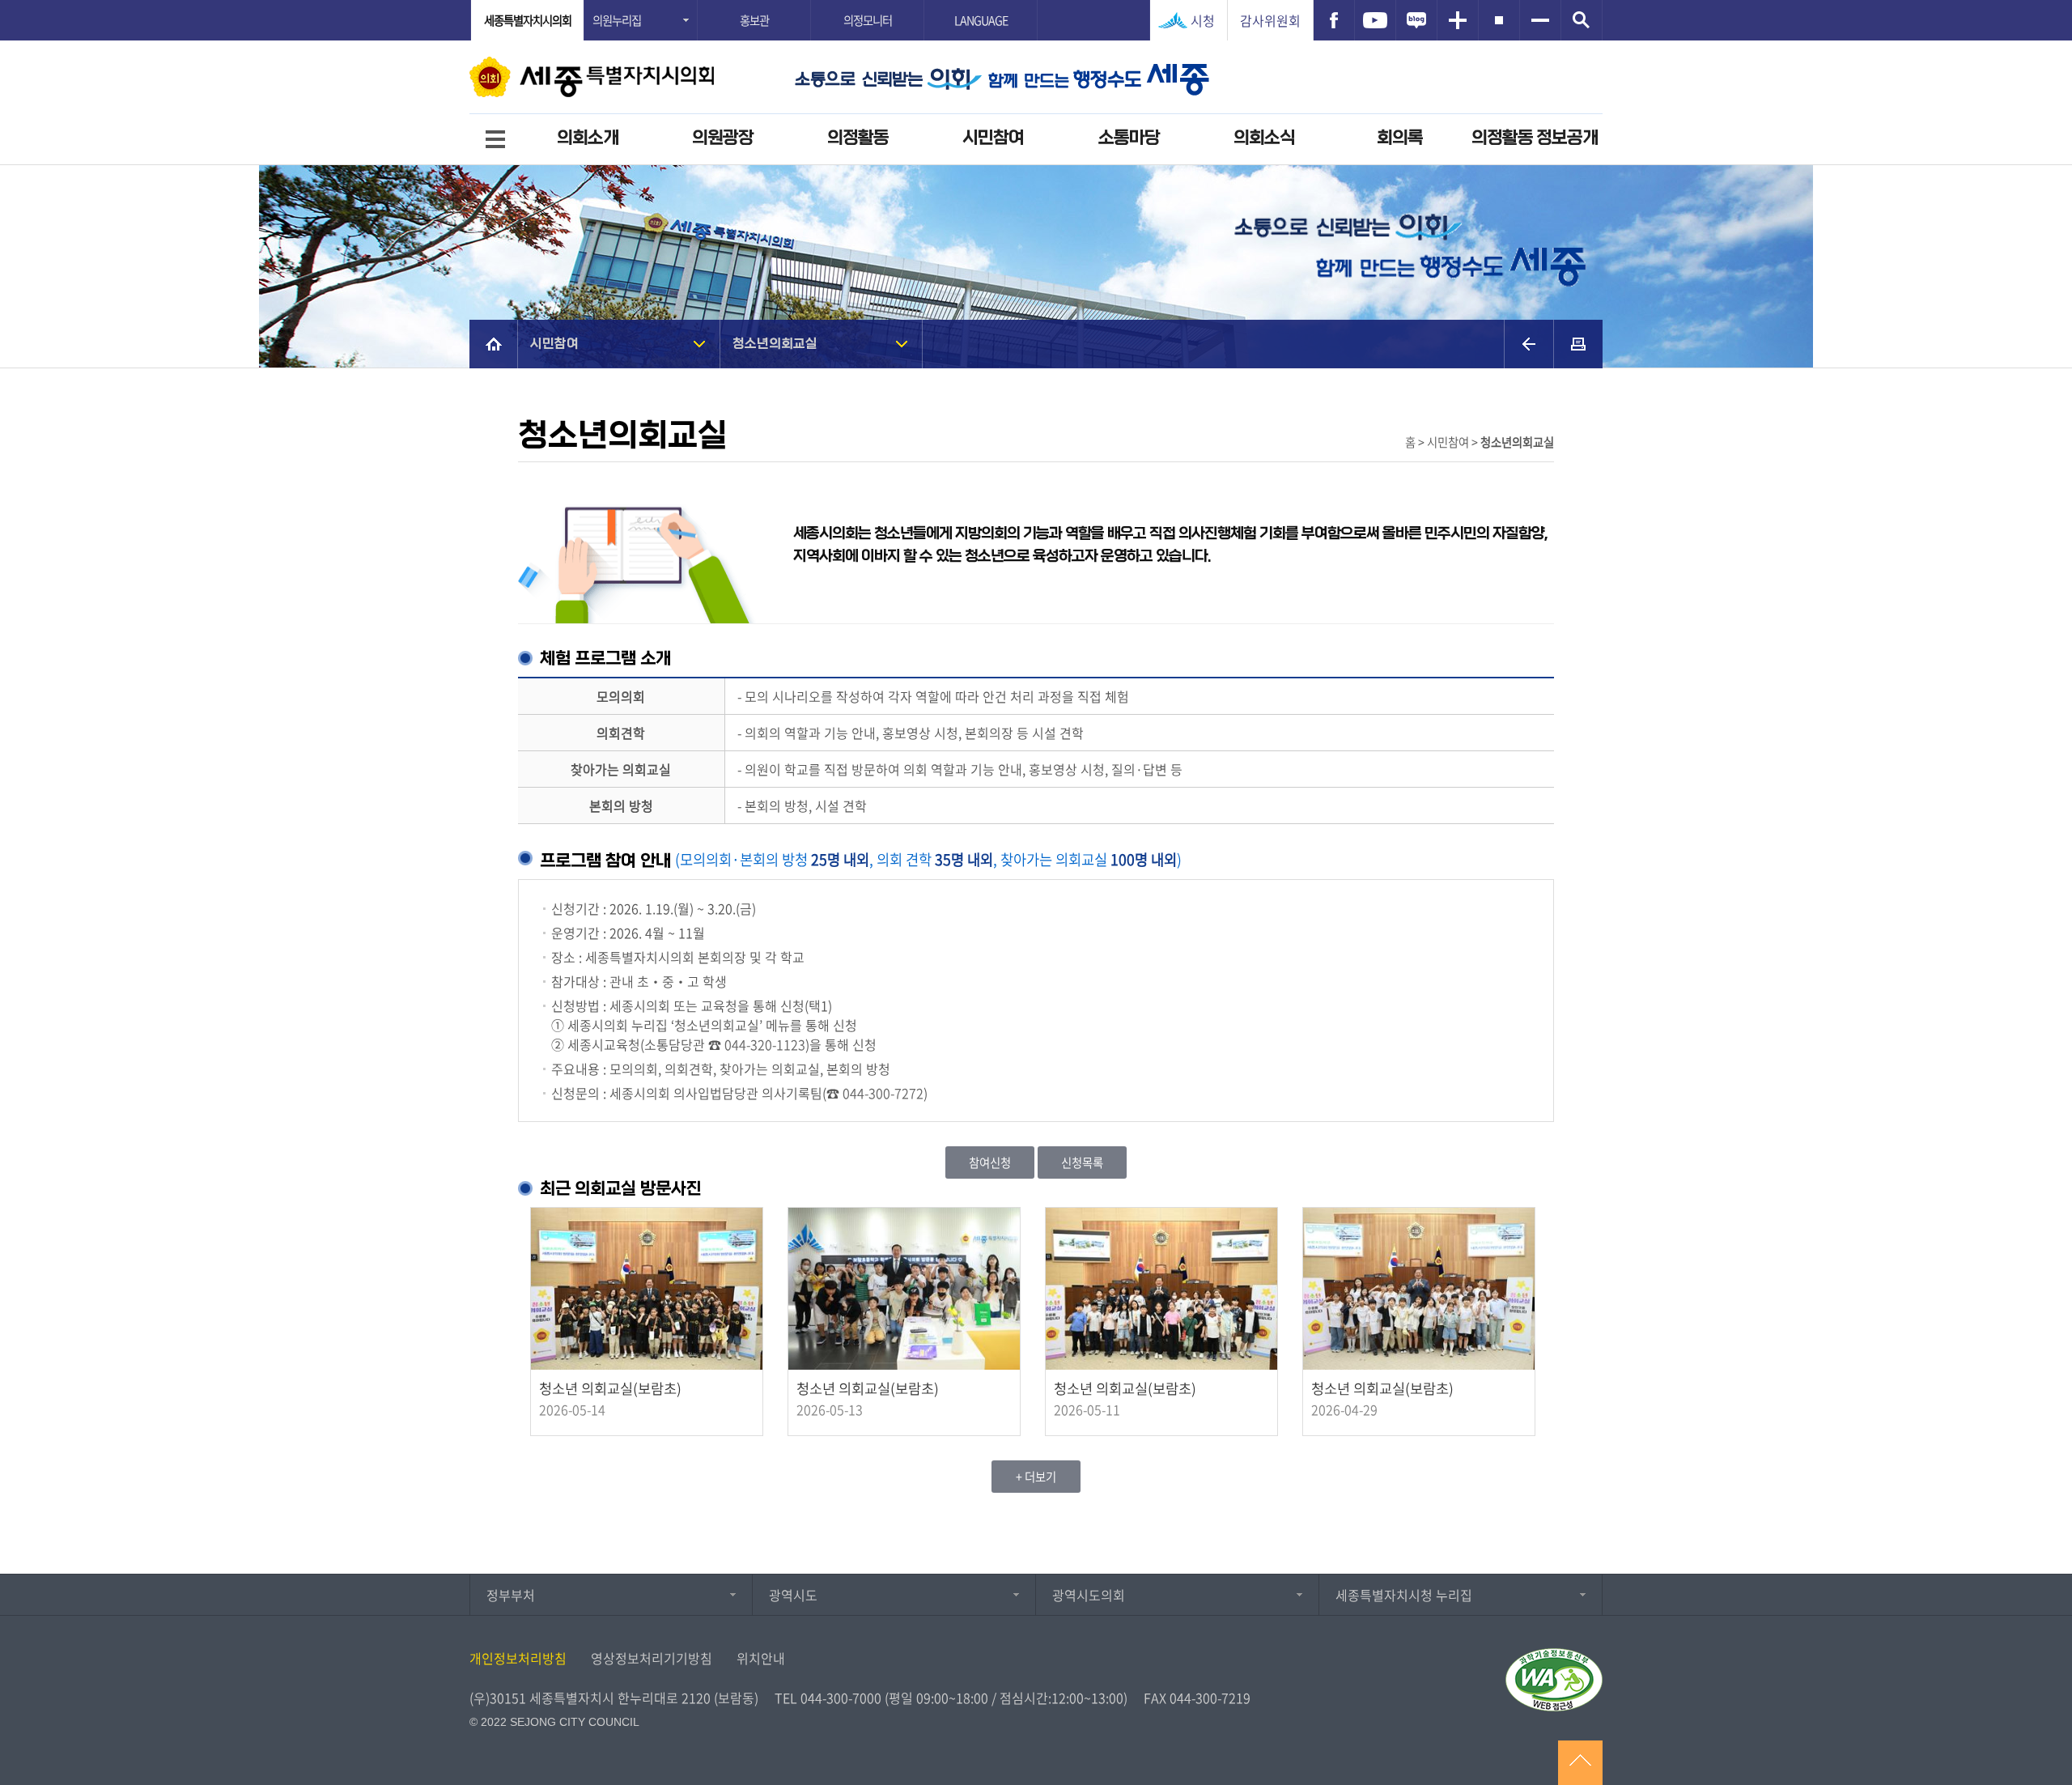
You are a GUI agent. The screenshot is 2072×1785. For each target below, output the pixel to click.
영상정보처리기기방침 (652, 1658)
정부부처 (511, 1595)
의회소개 (588, 138)
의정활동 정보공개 (1535, 138)
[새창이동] (1334, 20)
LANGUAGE (981, 20)
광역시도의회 (1089, 1595)
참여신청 (990, 1162)
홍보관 (754, 20)
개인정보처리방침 (518, 1658)
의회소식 (1264, 138)
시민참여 (993, 138)
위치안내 (761, 1658)
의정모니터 (868, 20)
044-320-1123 (765, 1044)
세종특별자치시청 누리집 (1404, 1595)
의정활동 (858, 138)
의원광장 (723, 138)
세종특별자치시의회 (528, 20)
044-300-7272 (883, 1093)
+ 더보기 (1036, 1477)
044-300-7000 (841, 1698)
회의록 (1400, 138)
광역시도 (793, 1595)
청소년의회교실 (775, 344)
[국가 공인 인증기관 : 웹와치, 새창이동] (1554, 1680)
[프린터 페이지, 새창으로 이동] (1578, 344)
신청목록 (1082, 1162)
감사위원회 (1270, 20)
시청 (1203, 20)
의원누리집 (617, 20)
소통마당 (1129, 138)
